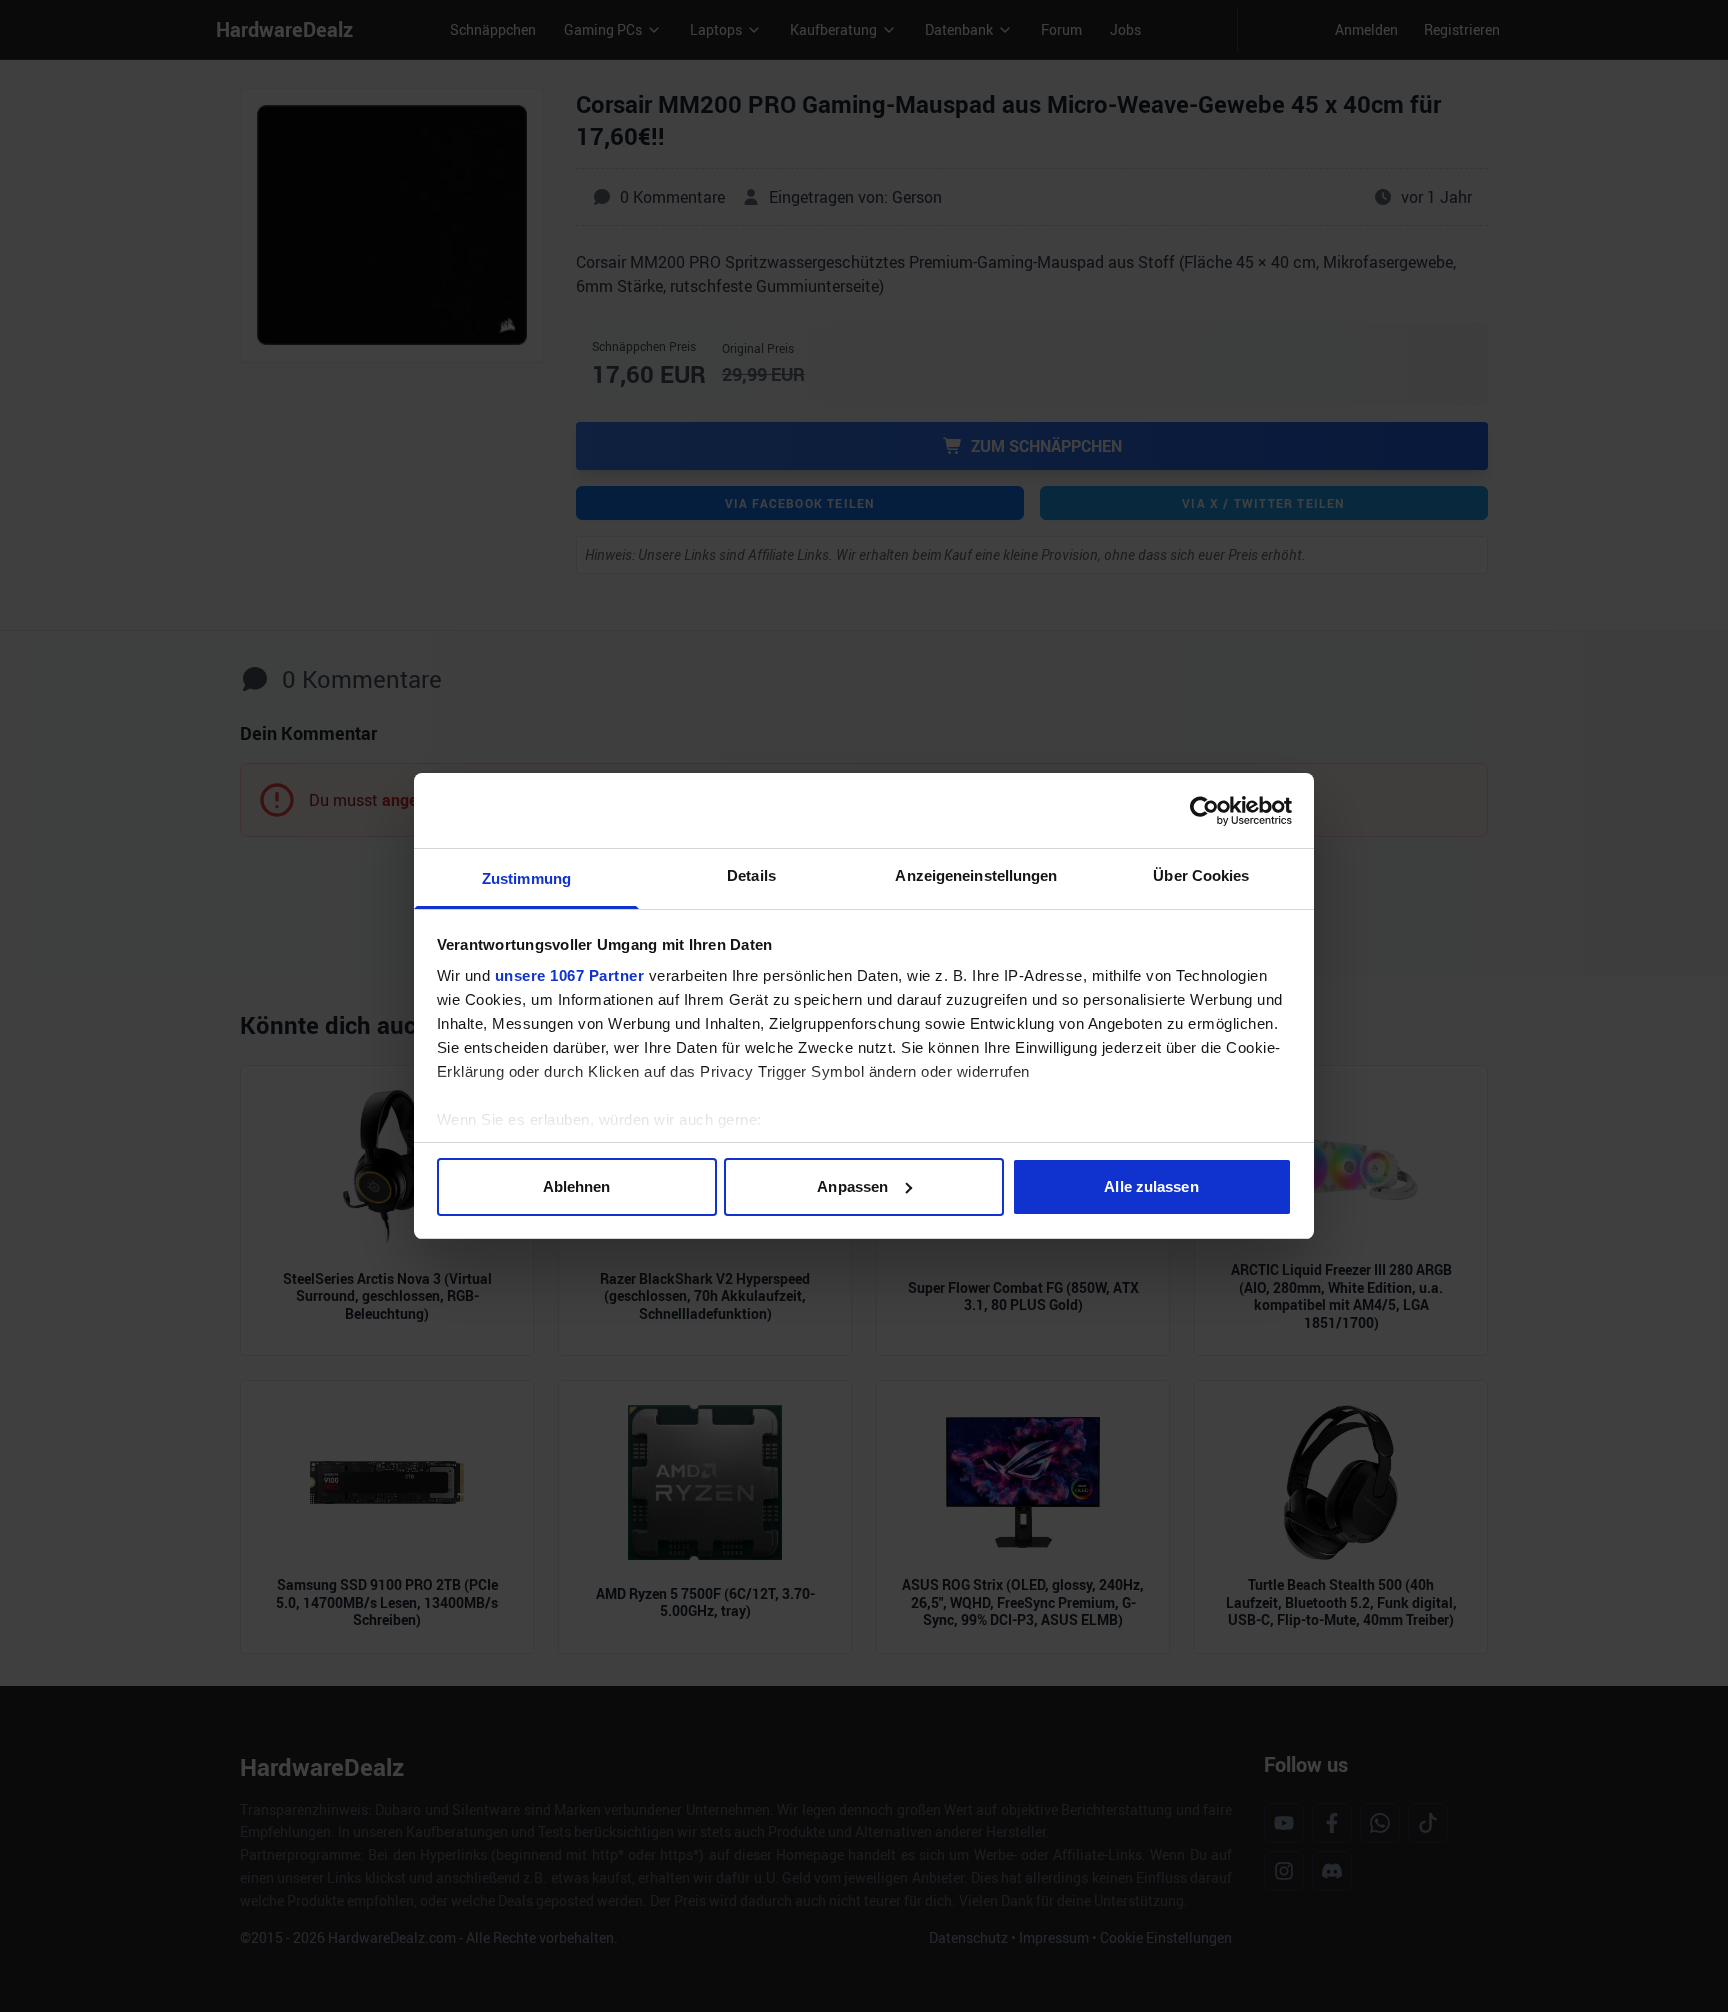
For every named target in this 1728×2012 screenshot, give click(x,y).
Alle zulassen (1151, 1186)
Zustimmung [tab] (526, 878)
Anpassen (852, 1186)
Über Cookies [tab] (1201, 875)
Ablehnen (577, 1186)
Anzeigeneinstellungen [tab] (976, 875)
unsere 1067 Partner (570, 975)
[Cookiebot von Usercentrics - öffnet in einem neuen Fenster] (1204, 811)
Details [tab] (751, 875)
